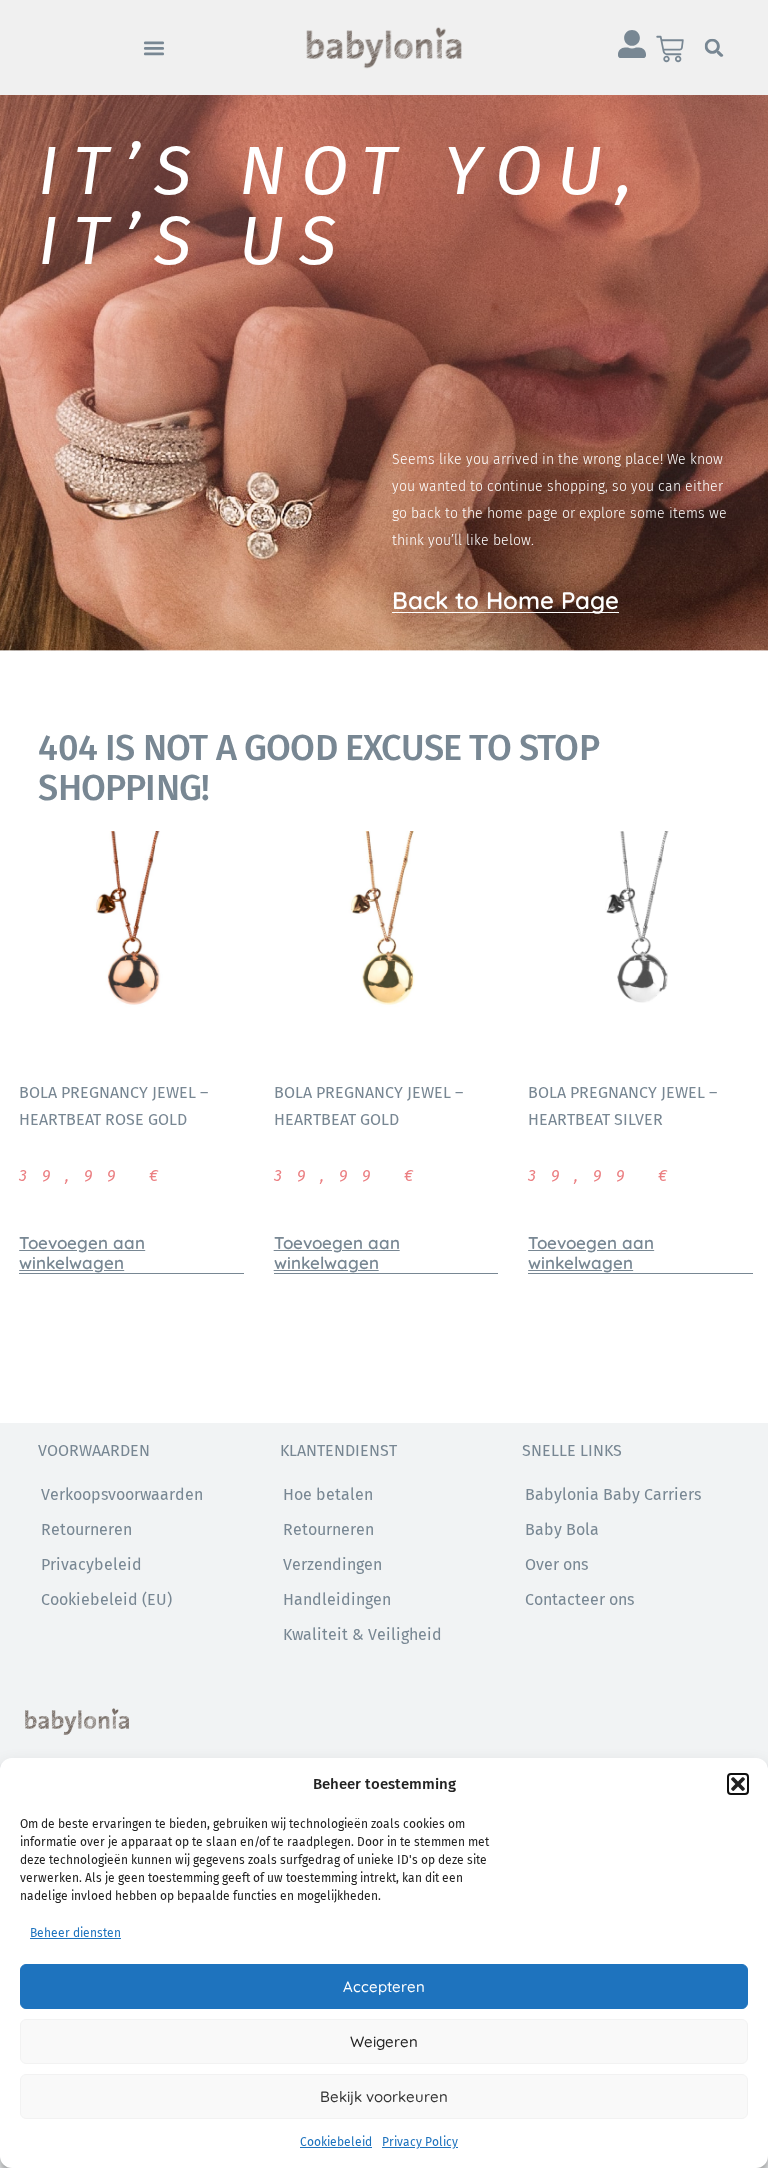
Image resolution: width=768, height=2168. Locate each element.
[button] (738, 1784)
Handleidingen (337, 1599)
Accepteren (384, 1986)
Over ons (556, 1564)
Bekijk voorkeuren (384, 2096)
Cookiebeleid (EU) (106, 1599)
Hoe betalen (328, 1494)
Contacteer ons (579, 1599)
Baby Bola (562, 1529)
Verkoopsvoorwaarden (122, 1494)
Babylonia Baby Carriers (613, 1494)
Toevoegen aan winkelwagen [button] (82, 1253)
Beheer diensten (75, 1933)
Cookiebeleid (336, 2142)
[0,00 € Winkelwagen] (670, 49)
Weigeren (384, 2041)
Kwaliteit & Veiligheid (362, 1634)
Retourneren (328, 1529)
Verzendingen (332, 1564)
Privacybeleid (91, 1564)
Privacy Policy (420, 2142)
